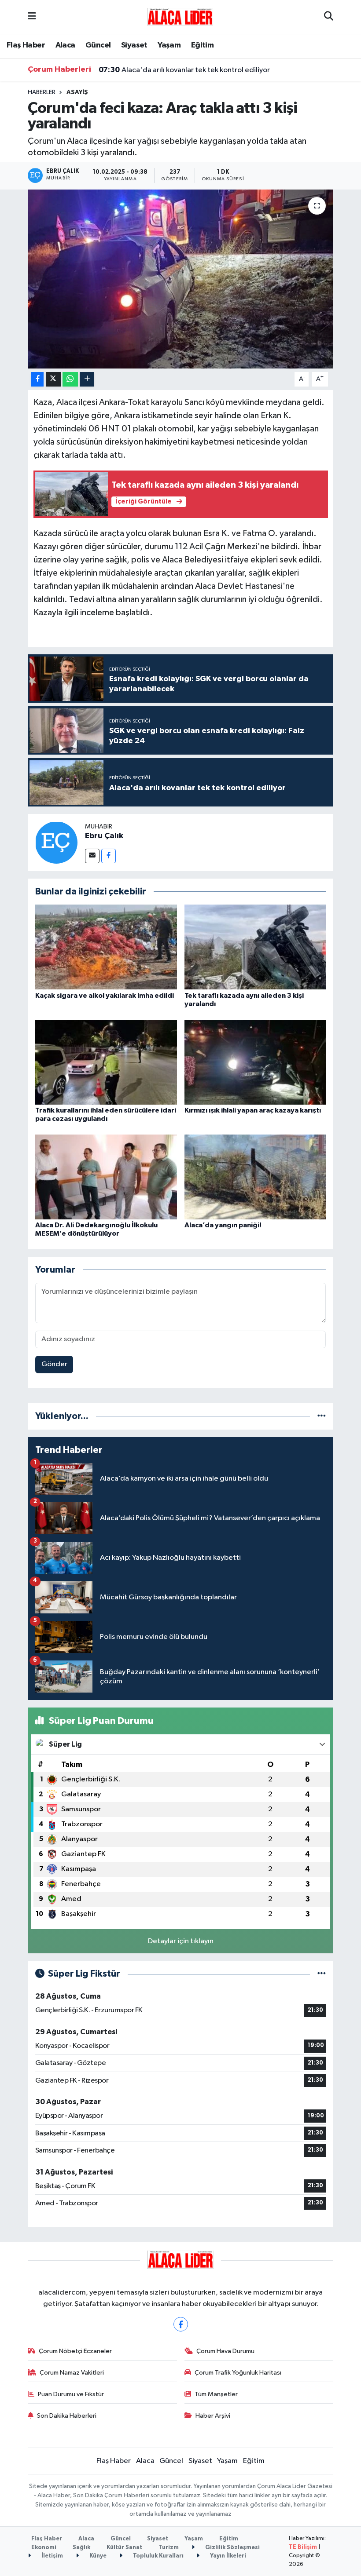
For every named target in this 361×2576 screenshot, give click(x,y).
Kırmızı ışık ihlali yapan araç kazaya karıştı (253, 1110)
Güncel (98, 45)
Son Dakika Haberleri (67, 2416)
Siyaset (134, 45)
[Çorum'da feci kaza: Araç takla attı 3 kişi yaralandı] (181, 279)
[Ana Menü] (32, 17)
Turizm (169, 2548)
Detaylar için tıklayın (181, 1941)
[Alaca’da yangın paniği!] (255, 1177)
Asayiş (77, 92)
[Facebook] (109, 856)
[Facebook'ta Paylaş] (37, 379)
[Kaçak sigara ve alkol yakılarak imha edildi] (106, 947)
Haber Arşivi (213, 2416)
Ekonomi (44, 2548)
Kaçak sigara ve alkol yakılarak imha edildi (105, 996)
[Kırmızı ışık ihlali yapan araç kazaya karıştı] (255, 1062)
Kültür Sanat (124, 2548)
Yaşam (169, 45)
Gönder (54, 1364)
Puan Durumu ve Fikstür (71, 2394)
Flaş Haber (26, 45)
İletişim (52, 2556)
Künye (97, 2556)
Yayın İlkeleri (227, 2556)
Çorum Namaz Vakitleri (72, 2373)
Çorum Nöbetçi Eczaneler (75, 2351)
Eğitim (202, 45)
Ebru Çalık (104, 836)
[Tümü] (322, 1416)
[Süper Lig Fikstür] (322, 1974)
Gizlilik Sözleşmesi (232, 2548)
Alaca (65, 45)
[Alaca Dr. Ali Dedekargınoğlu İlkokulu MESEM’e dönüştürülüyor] (106, 1177)
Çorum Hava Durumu (225, 2351)
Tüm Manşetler (216, 2394)
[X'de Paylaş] (53, 379)
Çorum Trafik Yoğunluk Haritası (238, 2373)
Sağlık (81, 2548)
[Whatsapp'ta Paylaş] (70, 379)
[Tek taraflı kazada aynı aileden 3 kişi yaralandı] (255, 947)
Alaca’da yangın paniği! (223, 1225)
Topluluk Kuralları (158, 2556)
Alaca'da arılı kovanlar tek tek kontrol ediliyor (184, 70)
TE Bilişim (303, 2547)
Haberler (42, 92)
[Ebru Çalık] (56, 842)
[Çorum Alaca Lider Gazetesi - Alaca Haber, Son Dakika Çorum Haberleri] (180, 16)
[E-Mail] (92, 856)
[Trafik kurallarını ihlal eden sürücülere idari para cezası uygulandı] (106, 1062)
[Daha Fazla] (87, 379)
